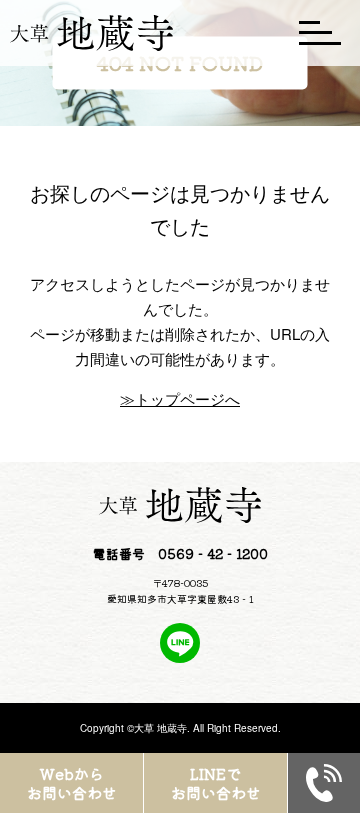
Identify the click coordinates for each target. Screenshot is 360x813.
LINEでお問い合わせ (216, 783)
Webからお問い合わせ (72, 783)
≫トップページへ (180, 398)
